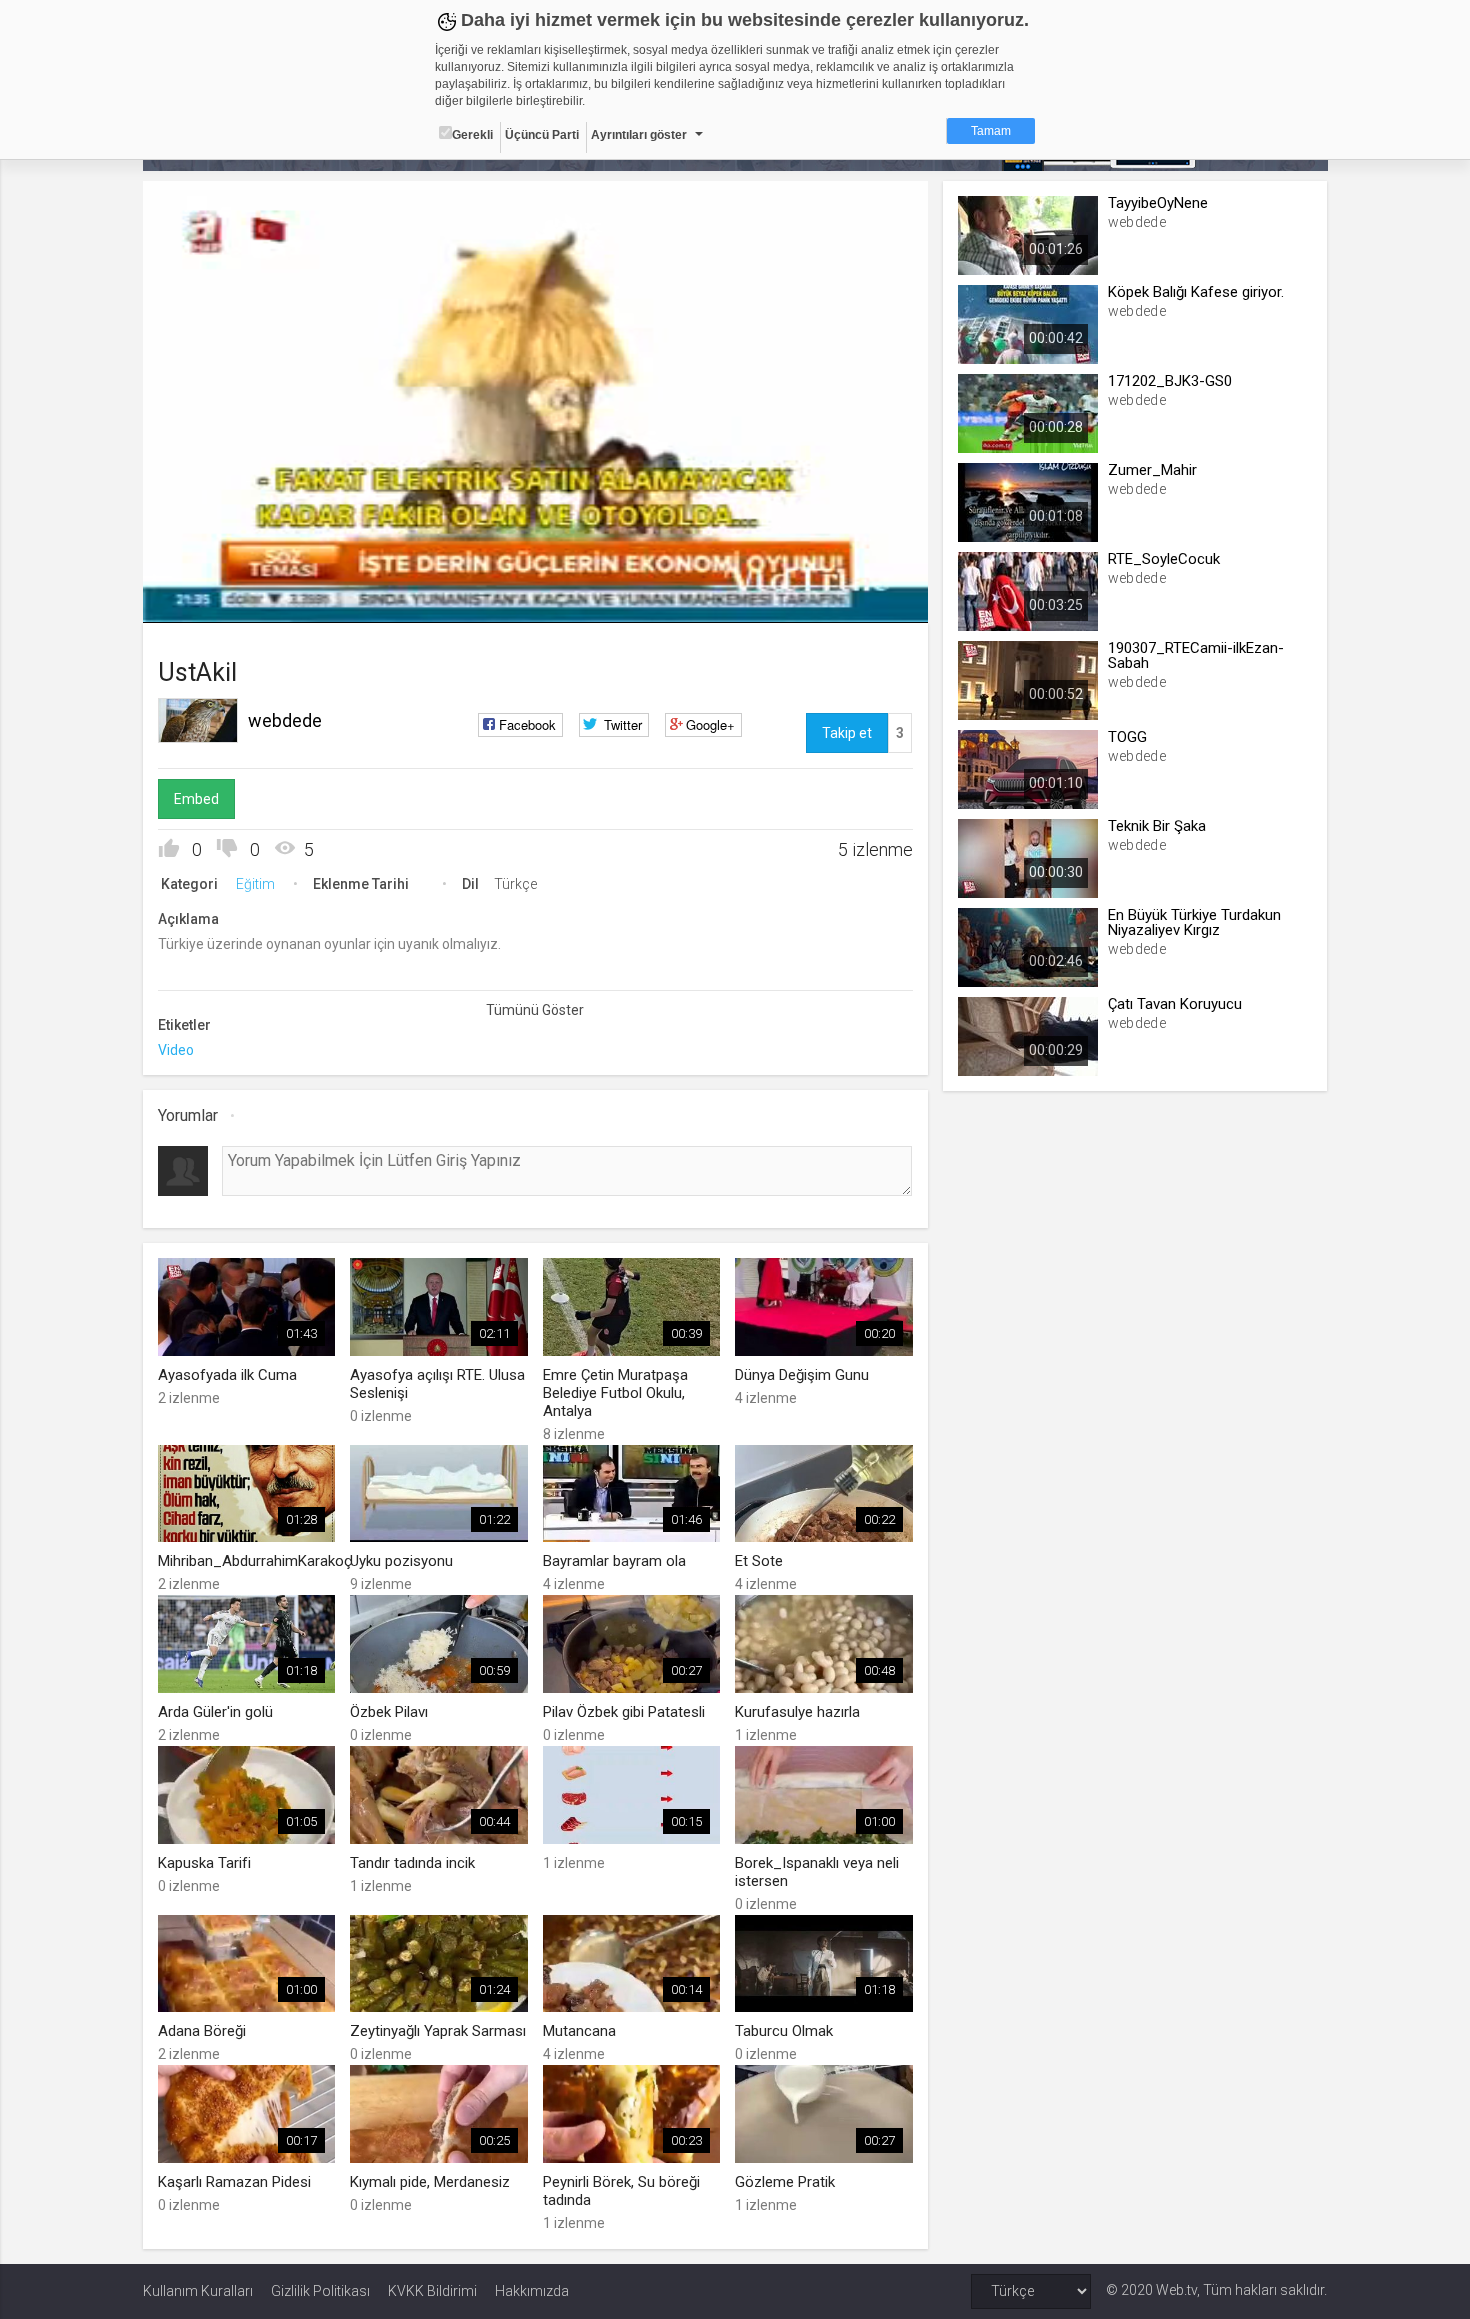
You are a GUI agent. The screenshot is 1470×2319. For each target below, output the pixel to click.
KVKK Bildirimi (432, 2291)
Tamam (991, 131)
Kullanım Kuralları (198, 2291)
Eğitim (255, 884)
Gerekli (472, 135)
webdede (285, 720)
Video (176, 1050)
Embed (196, 799)
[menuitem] (860, 600)
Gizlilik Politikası (320, 2291)
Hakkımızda (532, 2291)
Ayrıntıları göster (639, 135)
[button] (208, 598)
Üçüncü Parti (542, 135)
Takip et (847, 733)
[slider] (535, 566)
